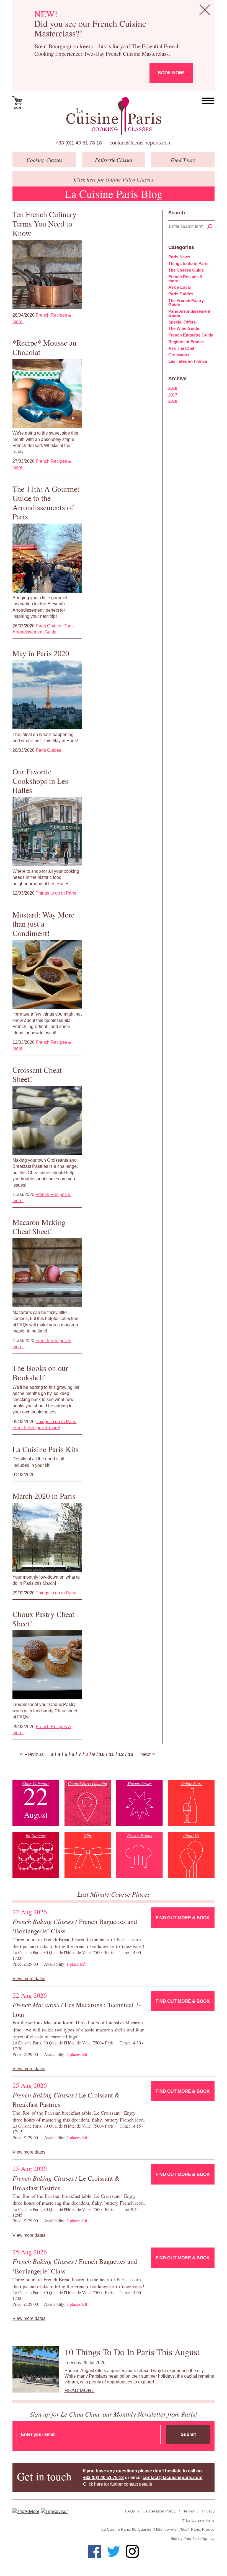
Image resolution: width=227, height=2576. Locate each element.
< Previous (32, 1754)
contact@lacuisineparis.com (141, 143)
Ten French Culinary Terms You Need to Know (44, 223)
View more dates (29, 1979)
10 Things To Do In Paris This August (132, 2352)
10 (102, 1754)
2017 (173, 395)
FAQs (130, 2511)
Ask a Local (180, 287)
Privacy (208, 2511)
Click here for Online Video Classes (114, 179)
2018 (173, 388)
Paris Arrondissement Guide (189, 313)
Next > (148, 1754)
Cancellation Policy (159, 2511)
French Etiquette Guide (191, 335)
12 (121, 1754)
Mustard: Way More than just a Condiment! (43, 924)
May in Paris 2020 (41, 653)
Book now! (171, 73)
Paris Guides (48, 626)
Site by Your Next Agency (193, 2538)
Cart (18, 108)
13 (131, 1754)
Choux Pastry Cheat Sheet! (43, 1619)
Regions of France (186, 342)
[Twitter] (114, 2551)
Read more (80, 2390)
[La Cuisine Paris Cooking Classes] (114, 116)
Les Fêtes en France (188, 361)
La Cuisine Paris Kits (46, 1449)
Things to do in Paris (56, 893)
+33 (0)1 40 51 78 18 (79, 143)
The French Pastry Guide (186, 303)
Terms (189, 2511)
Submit (188, 2434)
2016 (173, 401)
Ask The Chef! (182, 348)
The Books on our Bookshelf (40, 1373)
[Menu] (208, 101)
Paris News (179, 257)
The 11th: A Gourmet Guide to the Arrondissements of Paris (46, 503)
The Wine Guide (184, 328)
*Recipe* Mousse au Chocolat (44, 347)
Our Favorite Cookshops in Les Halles (40, 781)
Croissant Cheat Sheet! (37, 1074)
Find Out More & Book (183, 1918)
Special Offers (182, 322)
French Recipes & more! (36, 1428)
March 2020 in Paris (44, 1496)
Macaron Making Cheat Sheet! (39, 1227)
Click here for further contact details (118, 2484)
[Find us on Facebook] (95, 2551)
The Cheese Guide (186, 270)
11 (111, 1754)
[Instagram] (132, 2551)
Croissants (179, 355)
